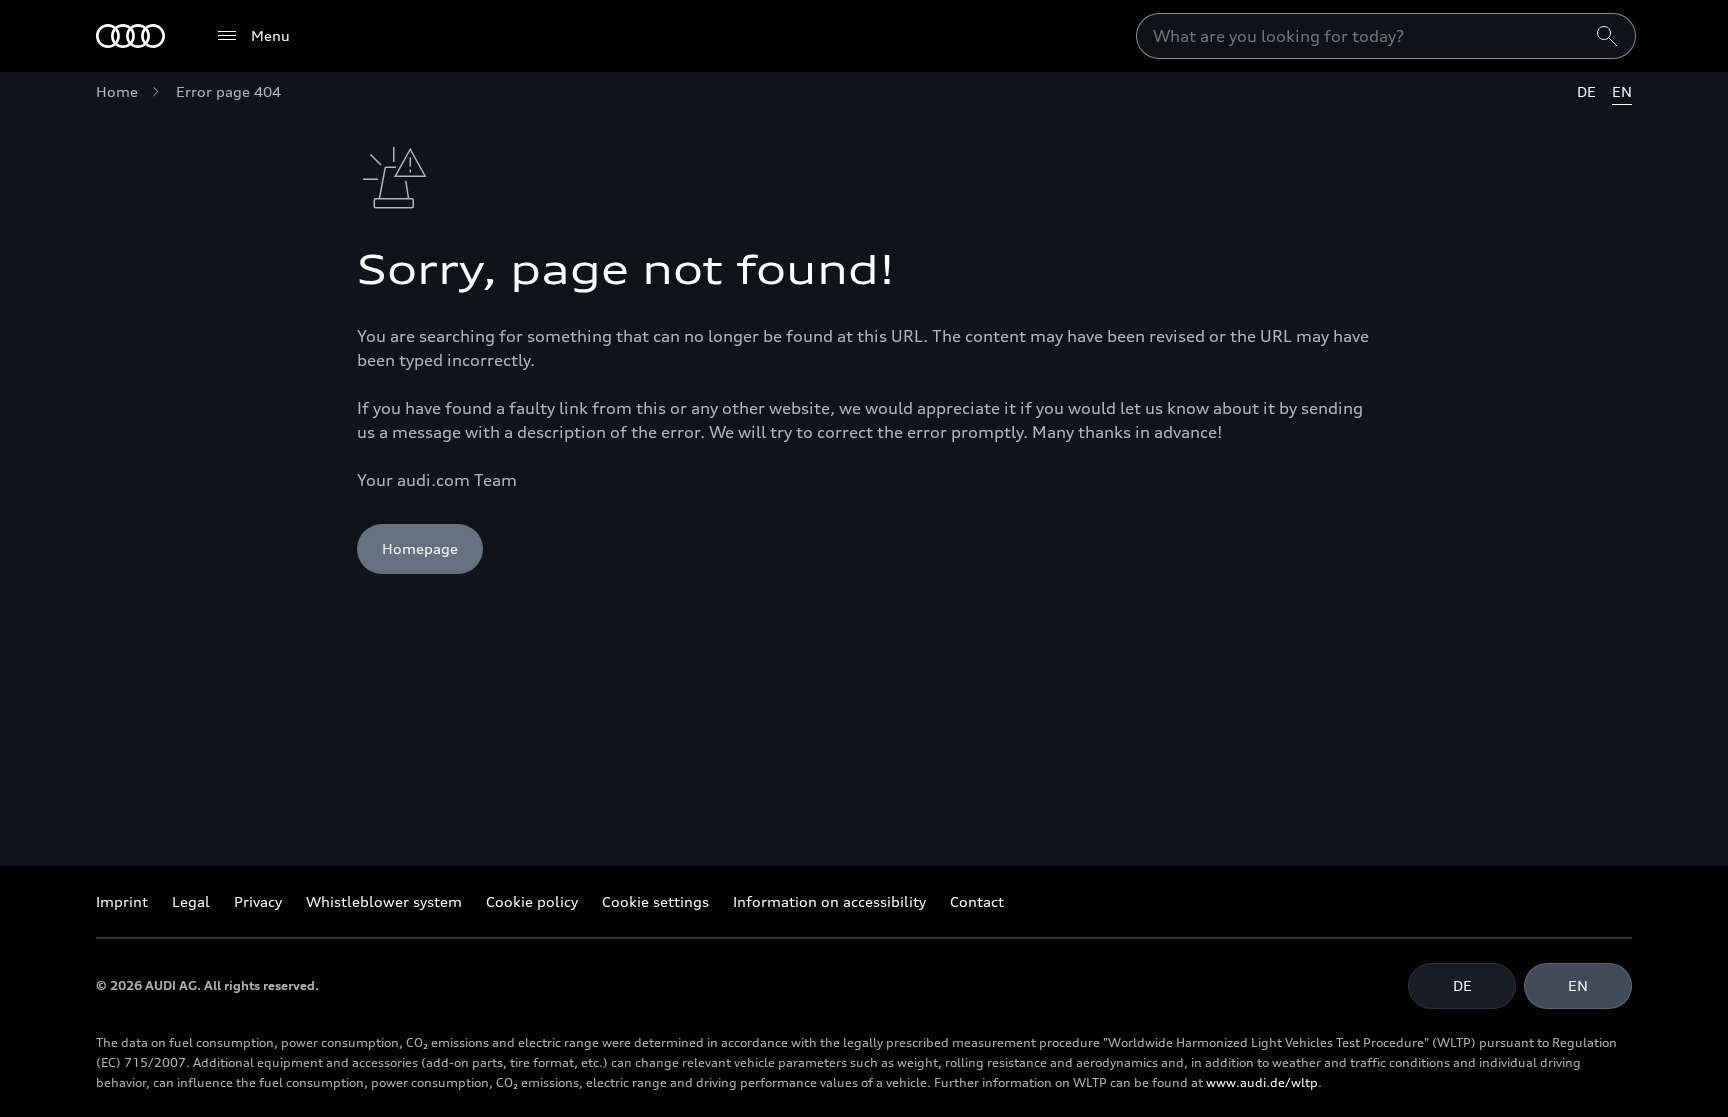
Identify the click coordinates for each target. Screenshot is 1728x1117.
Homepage (420, 548)
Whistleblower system (384, 901)
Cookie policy (532, 901)
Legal (191, 901)
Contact (977, 901)
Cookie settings (655, 901)
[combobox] (1386, 36)
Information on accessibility (829, 901)
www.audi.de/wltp (1262, 1082)
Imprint (122, 901)
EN (1622, 91)
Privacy (258, 901)
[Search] (1607, 36)
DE (1586, 91)
